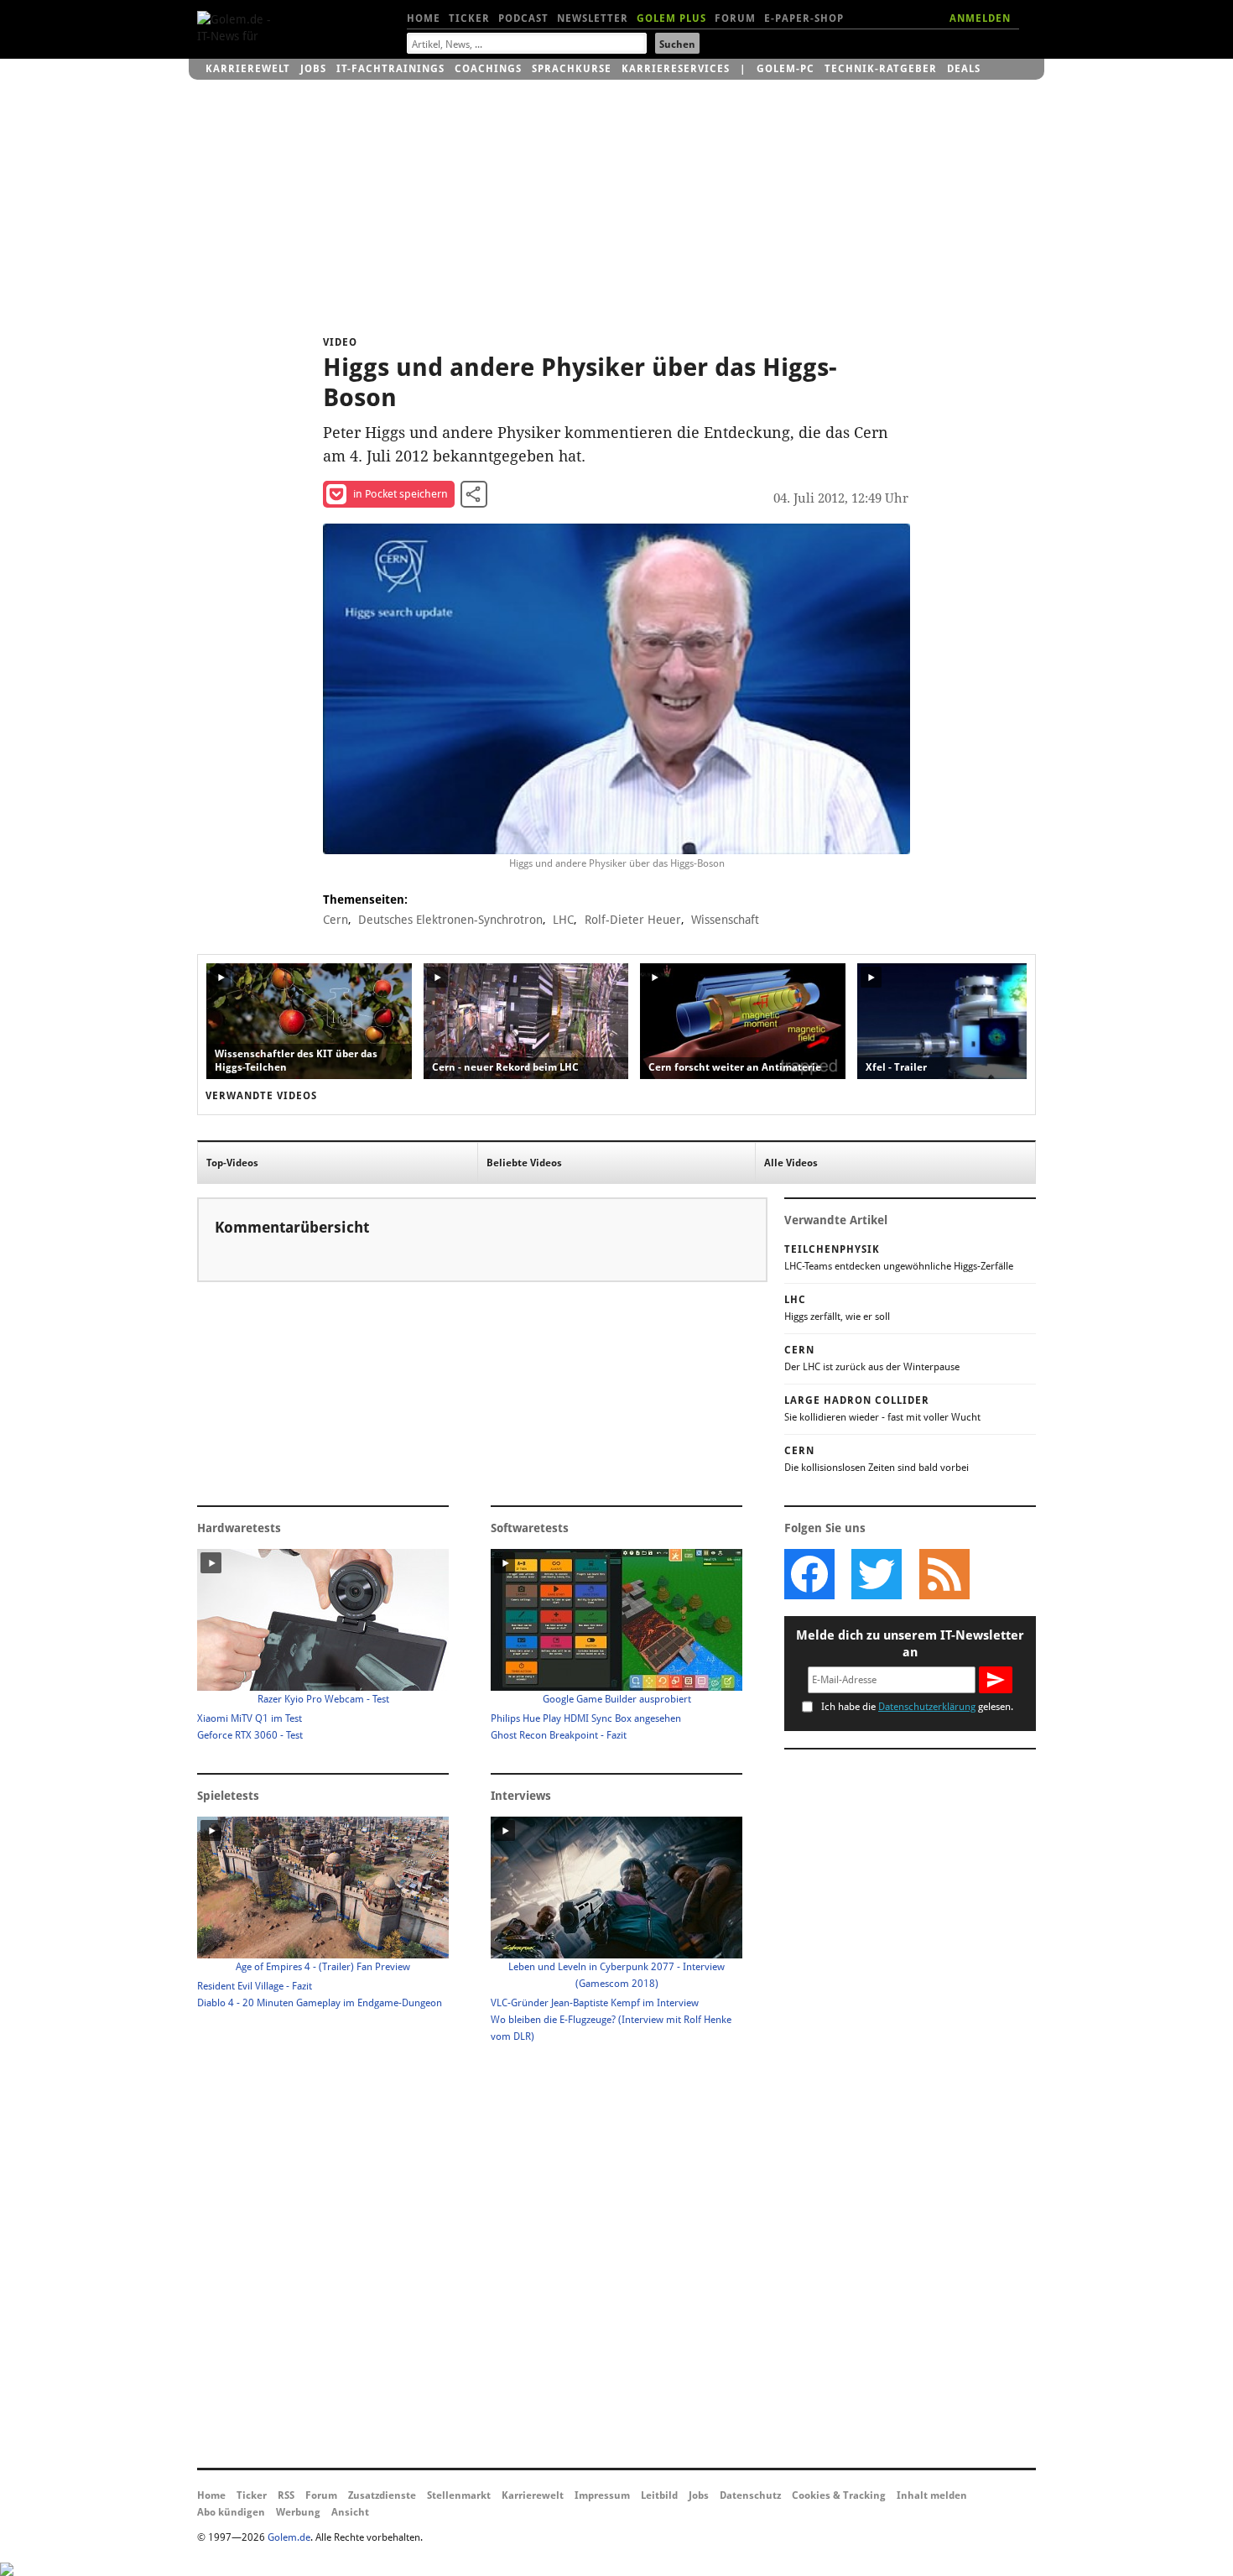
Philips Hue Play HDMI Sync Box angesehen (586, 1718)
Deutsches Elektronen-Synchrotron (450, 920)
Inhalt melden (932, 2495)
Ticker (469, 18)
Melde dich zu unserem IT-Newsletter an (910, 1644)
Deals (964, 69)
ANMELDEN (980, 18)
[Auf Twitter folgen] (877, 1574)
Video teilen (474, 494)
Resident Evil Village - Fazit (255, 1986)
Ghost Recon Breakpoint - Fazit (559, 1735)
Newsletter (593, 18)
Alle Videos (791, 1163)
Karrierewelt (248, 69)
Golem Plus (671, 18)
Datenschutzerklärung (927, 1707)
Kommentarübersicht (292, 1227)
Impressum (602, 2495)
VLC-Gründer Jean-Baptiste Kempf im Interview (595, 2003)
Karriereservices (676, 69)
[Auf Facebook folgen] (809, 1574)
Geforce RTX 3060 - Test (250, 1735)
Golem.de (289, 2537)
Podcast (523, 18)
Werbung (298, 2512)
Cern (336, 920)
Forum (735, 18)
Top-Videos (232, 1163)
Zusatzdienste (382, 2495)
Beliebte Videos (524, 1163)
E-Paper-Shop (804, 18)
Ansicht (350, 2512)
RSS (286, 2495)
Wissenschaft (725, 920)
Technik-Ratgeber (881, 69)
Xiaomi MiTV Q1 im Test (250, 1718)
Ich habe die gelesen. (917, 1707)
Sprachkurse (572, 69)
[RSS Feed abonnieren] (944, 1574)
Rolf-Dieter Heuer (633, 920)
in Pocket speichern (401, 494)
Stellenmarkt (459, 2495)
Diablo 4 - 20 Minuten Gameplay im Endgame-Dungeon (320, 2003)
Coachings (488, 69)
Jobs (313, 69)
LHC (563, 920)
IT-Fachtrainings (390, 69)
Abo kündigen (231, 2512)
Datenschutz (750, 2495)
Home (424, 18)
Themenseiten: (365, 900)
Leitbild (659, 2495)
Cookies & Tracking (839, 2495)
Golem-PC (786, 69)
